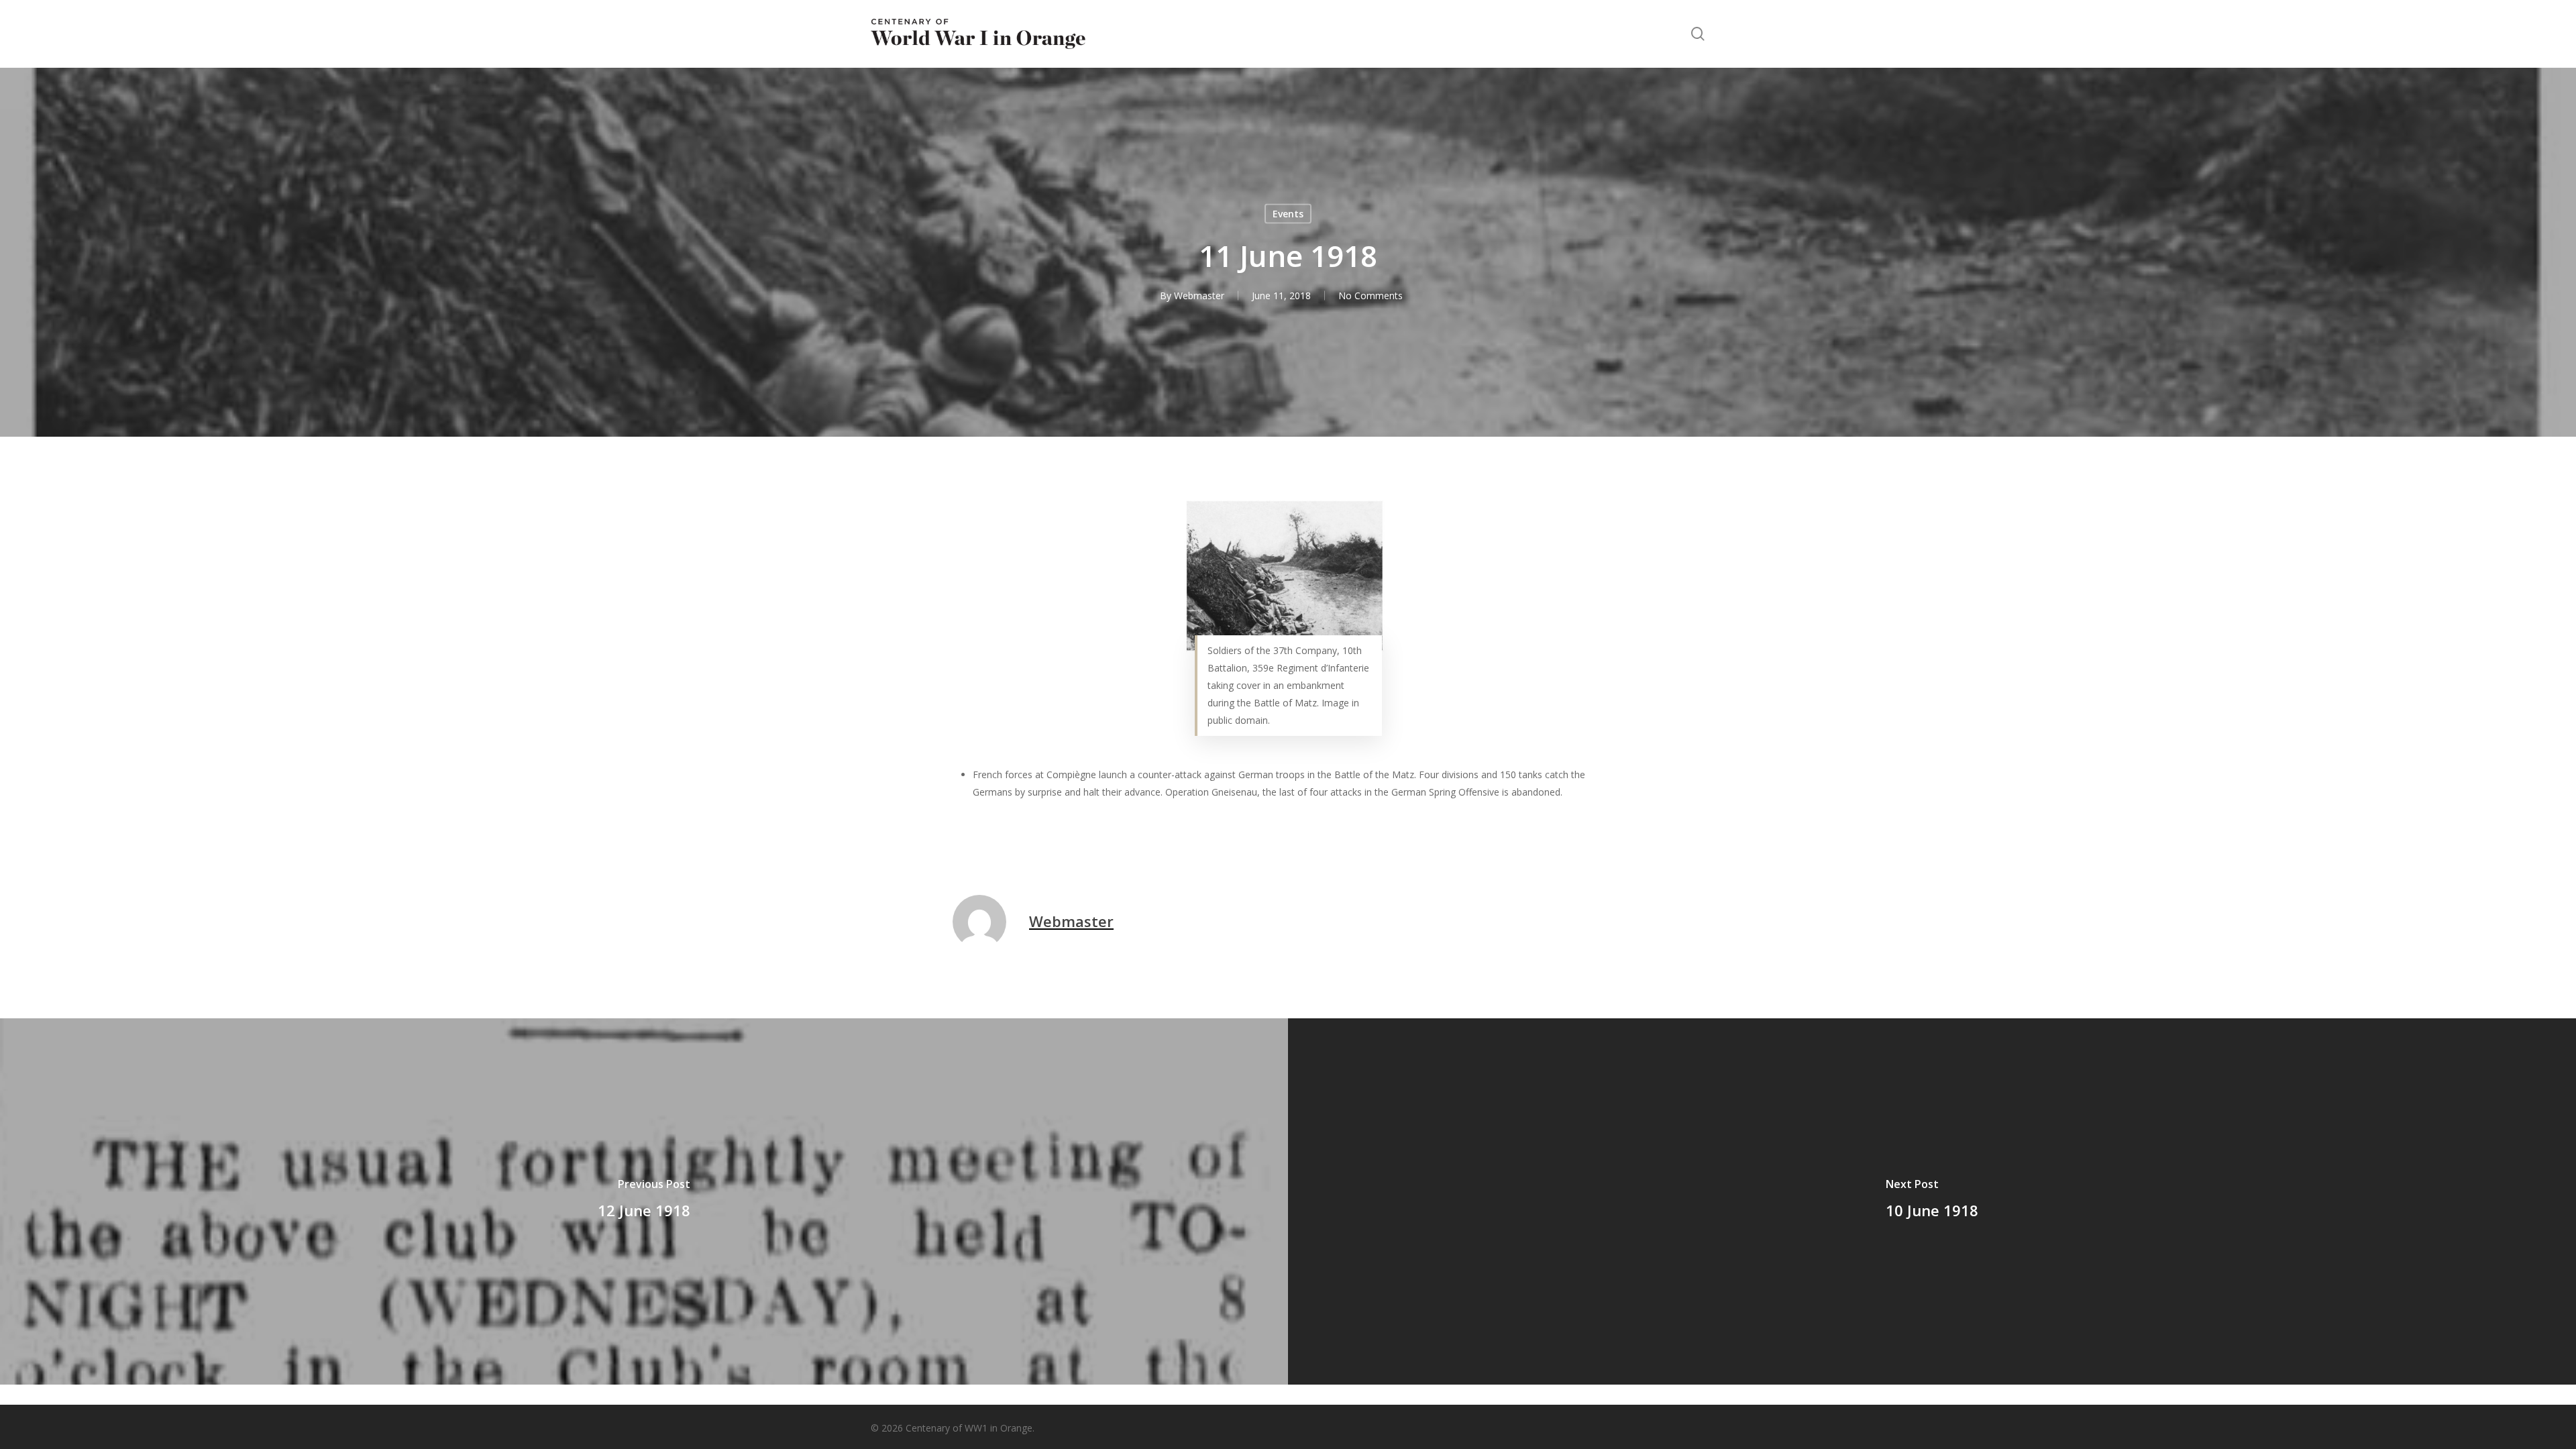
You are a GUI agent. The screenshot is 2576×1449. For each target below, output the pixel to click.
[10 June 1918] (1932, 1201)
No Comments (1371, 296)
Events (1288, 214)
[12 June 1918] (644, 1201)
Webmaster (1199, 296)
